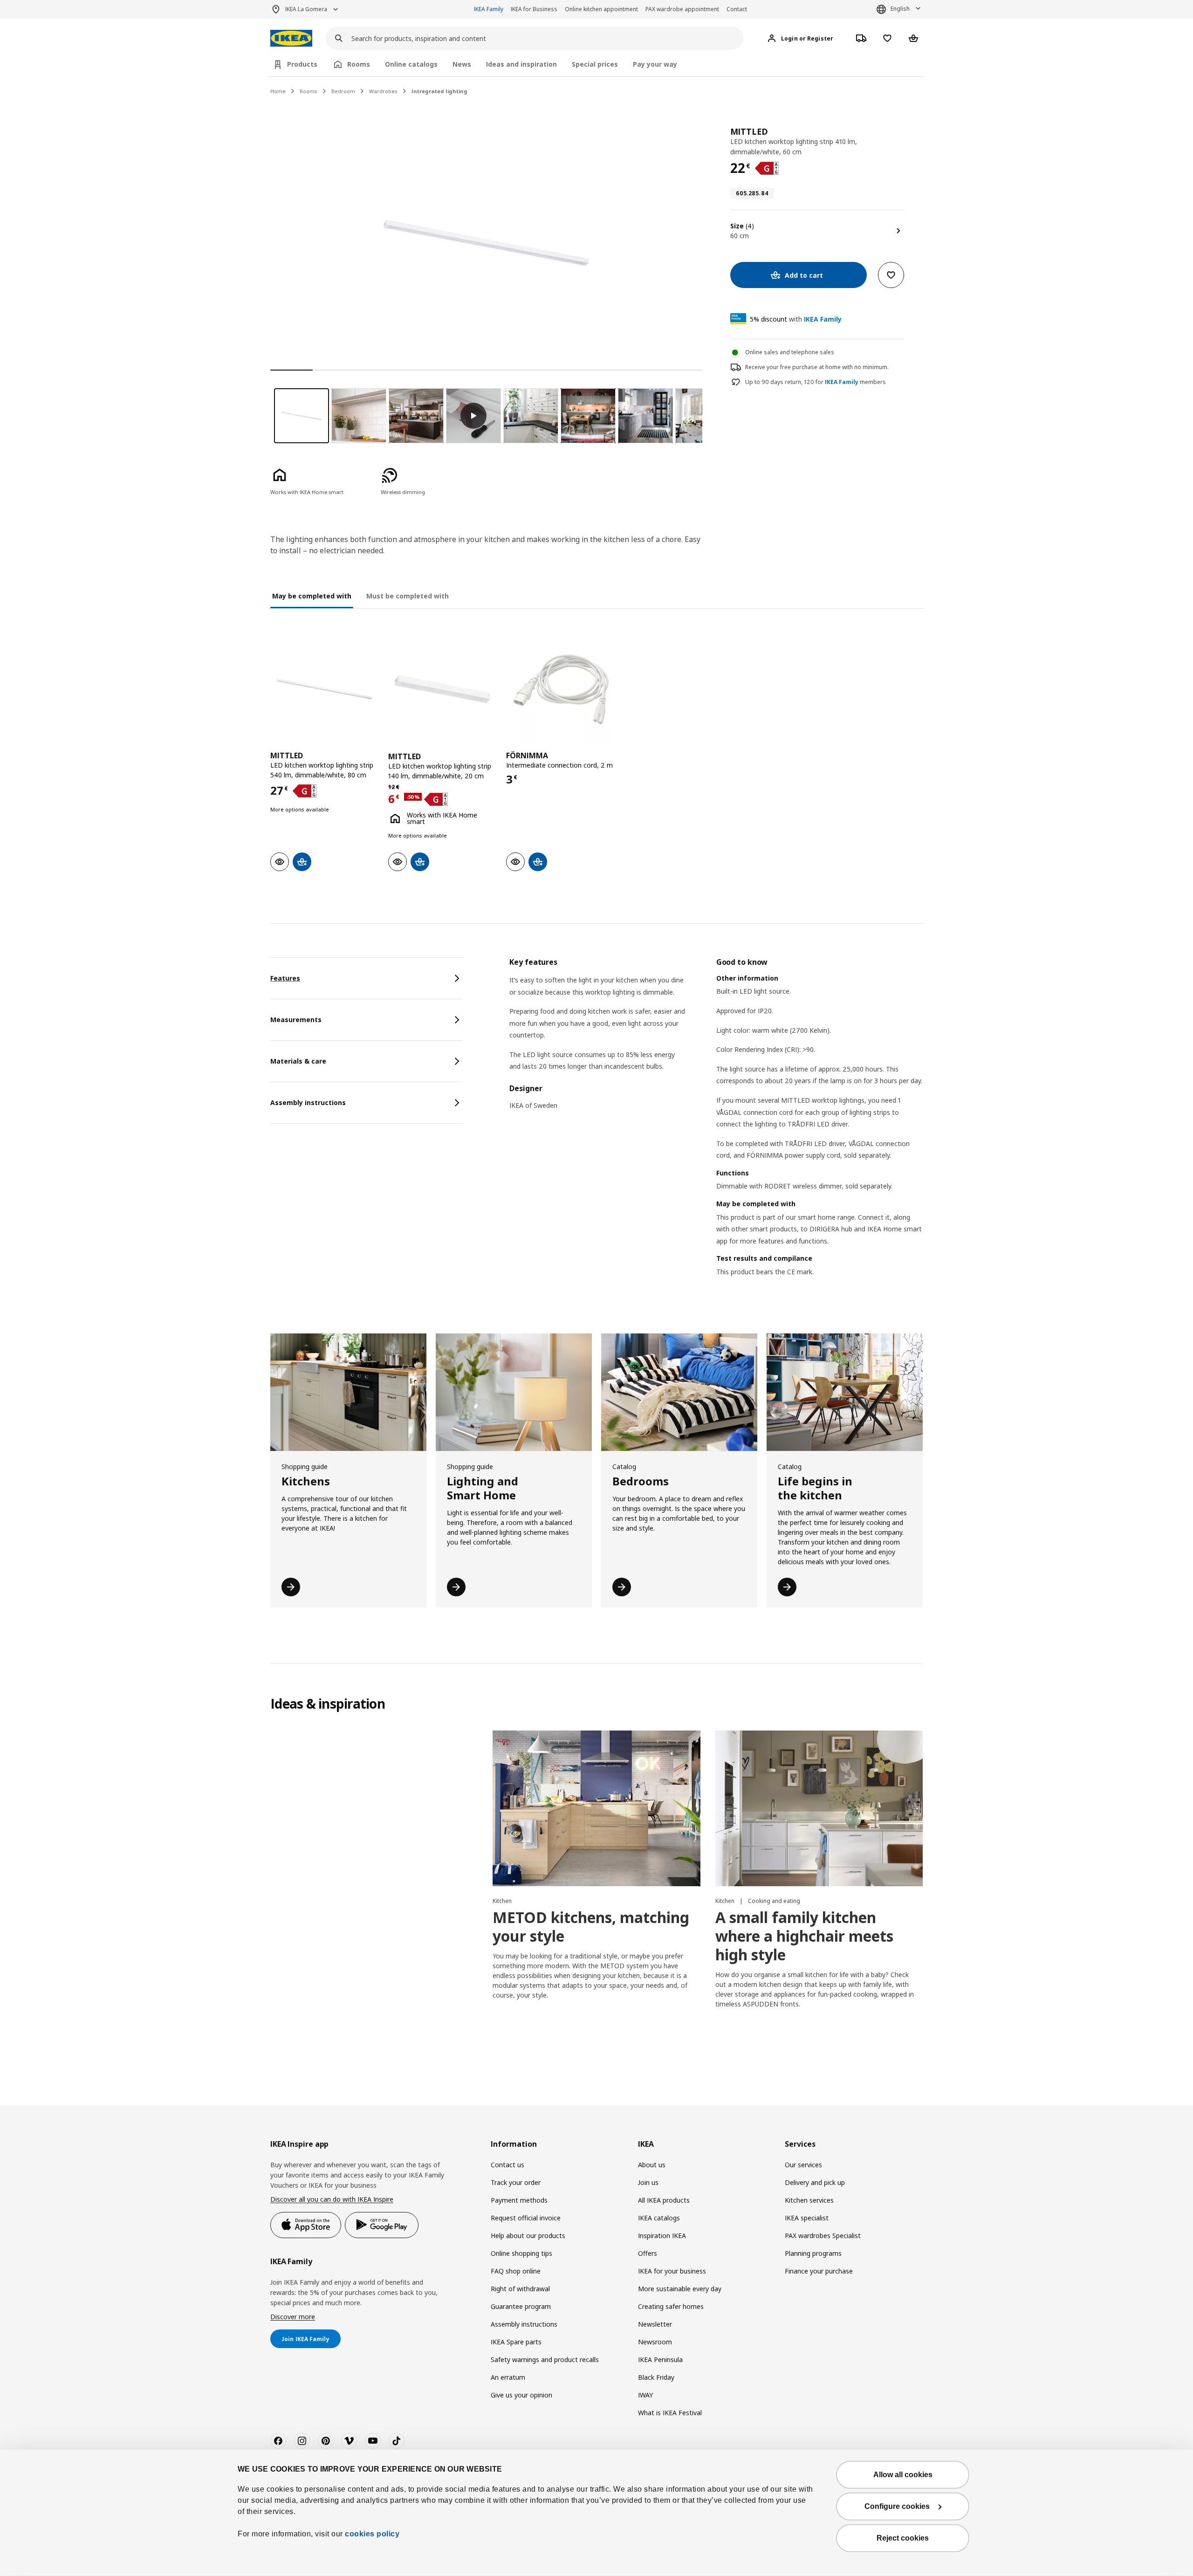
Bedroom (343, 91)
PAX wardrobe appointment (682, 9)
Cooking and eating (774, 1901)
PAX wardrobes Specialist (823, 2236)
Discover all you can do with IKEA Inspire (332, 2199)
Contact (737, 9)
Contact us (507, 2165)
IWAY (645, 2395)
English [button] (900, 9)
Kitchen (502, 1901)
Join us (648, 2182)
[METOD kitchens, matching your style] (596, 1808)
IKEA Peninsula (660, 2360)
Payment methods (519, 2200)
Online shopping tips (521, 2253)
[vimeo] (349, 2441)
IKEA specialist (807, 2218)
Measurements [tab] (296, 1020)
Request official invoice (526, 2218)
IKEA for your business (672, 2271)
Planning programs (813, 2253)
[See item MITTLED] (325, 689)
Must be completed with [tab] (408, 596)
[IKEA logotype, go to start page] (291, 38)
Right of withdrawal (520, 2289)
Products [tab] (302, 64)
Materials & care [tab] (298, 1061)
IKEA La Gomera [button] (306, 9)
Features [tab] (285, 978)
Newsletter (655, 2324)
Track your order (516, 2182)
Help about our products (528, 2236)
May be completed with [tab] (312, 596)
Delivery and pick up (815, 2182)
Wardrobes (383, 91)
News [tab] (462, 64)
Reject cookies (903, 2538)
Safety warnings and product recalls (545, 2360)
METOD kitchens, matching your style (591, 1927)
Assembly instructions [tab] (308, 1103)
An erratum (508, 2377)
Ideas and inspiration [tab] (521, 64)
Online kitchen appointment (601, 9)
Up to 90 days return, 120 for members (816, 382)
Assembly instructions (524, 2324)
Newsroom (655, 2342)
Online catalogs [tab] (411, 64)
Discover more (293, 2317)
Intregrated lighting (439, 91)
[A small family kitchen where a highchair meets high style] (819, 1808)
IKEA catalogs (659, 2218)
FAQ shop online (516, 2271)
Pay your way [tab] (655, 64)
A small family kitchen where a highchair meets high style (804, 1936)
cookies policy (372, 2534)
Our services (803, 2165)
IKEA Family (489, 9)
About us (652, 2165)
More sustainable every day (680, 2289)
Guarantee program (521, 2306)
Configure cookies (897, 2506)
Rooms (309, 91)
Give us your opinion (521, 2395)
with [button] (796, 319)
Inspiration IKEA (662, 2236)
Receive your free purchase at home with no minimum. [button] (817, 367)
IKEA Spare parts (516, 2342)
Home (278, 91)
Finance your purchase (819, 2271)
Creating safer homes (671, 2306)
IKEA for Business (534, 9)
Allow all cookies (903, 2475)
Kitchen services (809, 2200)
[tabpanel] (716, 1129)
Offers (648, 2253)
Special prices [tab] (595, 64)
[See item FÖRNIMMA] (560, 689)
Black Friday (656, 2377)
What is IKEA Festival (670, 2413)
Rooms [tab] (359, 64)
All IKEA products (664, 2200)
